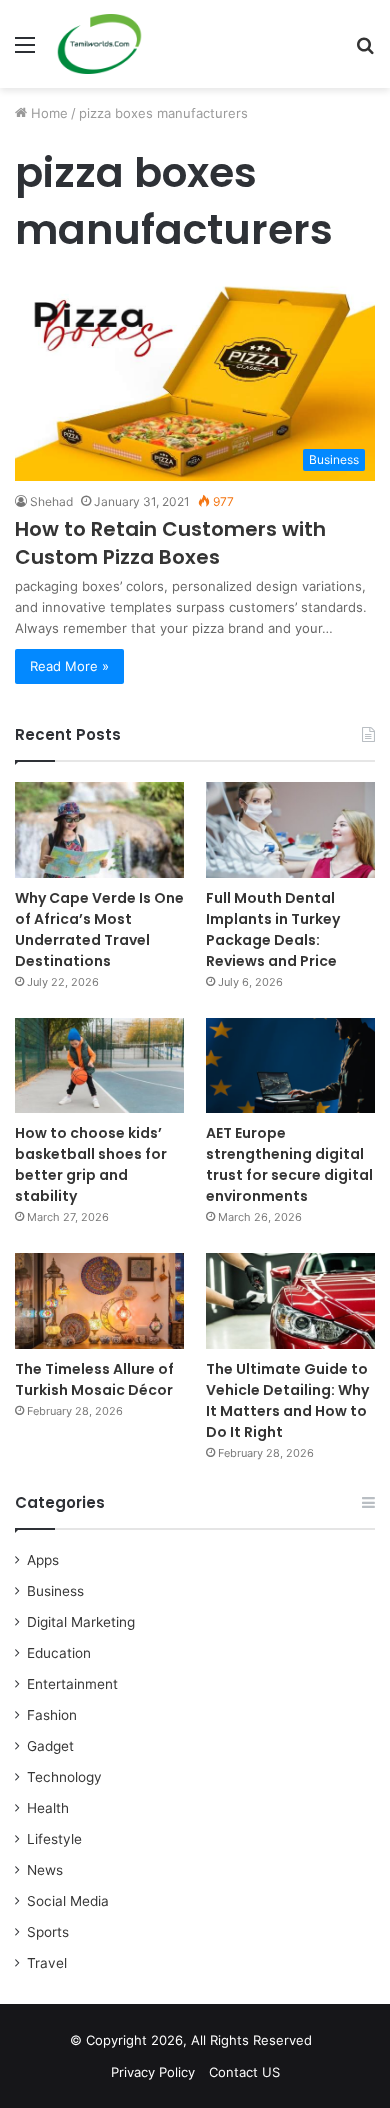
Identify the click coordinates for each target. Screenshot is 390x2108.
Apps (43, 1560)
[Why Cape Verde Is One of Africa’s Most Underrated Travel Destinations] (99, 829)
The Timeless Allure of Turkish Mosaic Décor (94, 1379)
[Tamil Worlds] (99, 44)
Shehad (51, 501)
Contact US (244, 2072)
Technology (64, 1777)
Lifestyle (54, 1839)
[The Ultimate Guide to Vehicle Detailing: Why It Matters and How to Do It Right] (290, 1300)
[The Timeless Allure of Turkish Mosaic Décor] (99, 1300)
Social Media (68, 1901)
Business (55, 1591)
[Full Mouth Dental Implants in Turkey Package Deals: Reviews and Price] (290, 829)
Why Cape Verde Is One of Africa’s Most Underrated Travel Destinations (99, 929)
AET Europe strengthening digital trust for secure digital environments (289, 1164)
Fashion (52, 1715)
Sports (48, 1932)
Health (48, 1808)
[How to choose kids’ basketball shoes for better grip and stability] (99, 1065)
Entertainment (72, 1684)
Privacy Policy (153, 2072)
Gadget (50, 1746)
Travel (47, 1963)
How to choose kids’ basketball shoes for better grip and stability (91, 1164)
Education (59, 1653)
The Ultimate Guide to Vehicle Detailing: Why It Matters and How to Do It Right (287, 1400)
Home (47, 113)
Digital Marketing (81, 1622)
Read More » (69, 666)
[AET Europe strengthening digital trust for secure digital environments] (290, 1065)
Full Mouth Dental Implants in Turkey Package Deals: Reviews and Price (273, 929)
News (45, 1870)
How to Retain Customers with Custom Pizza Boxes (170, 543)
